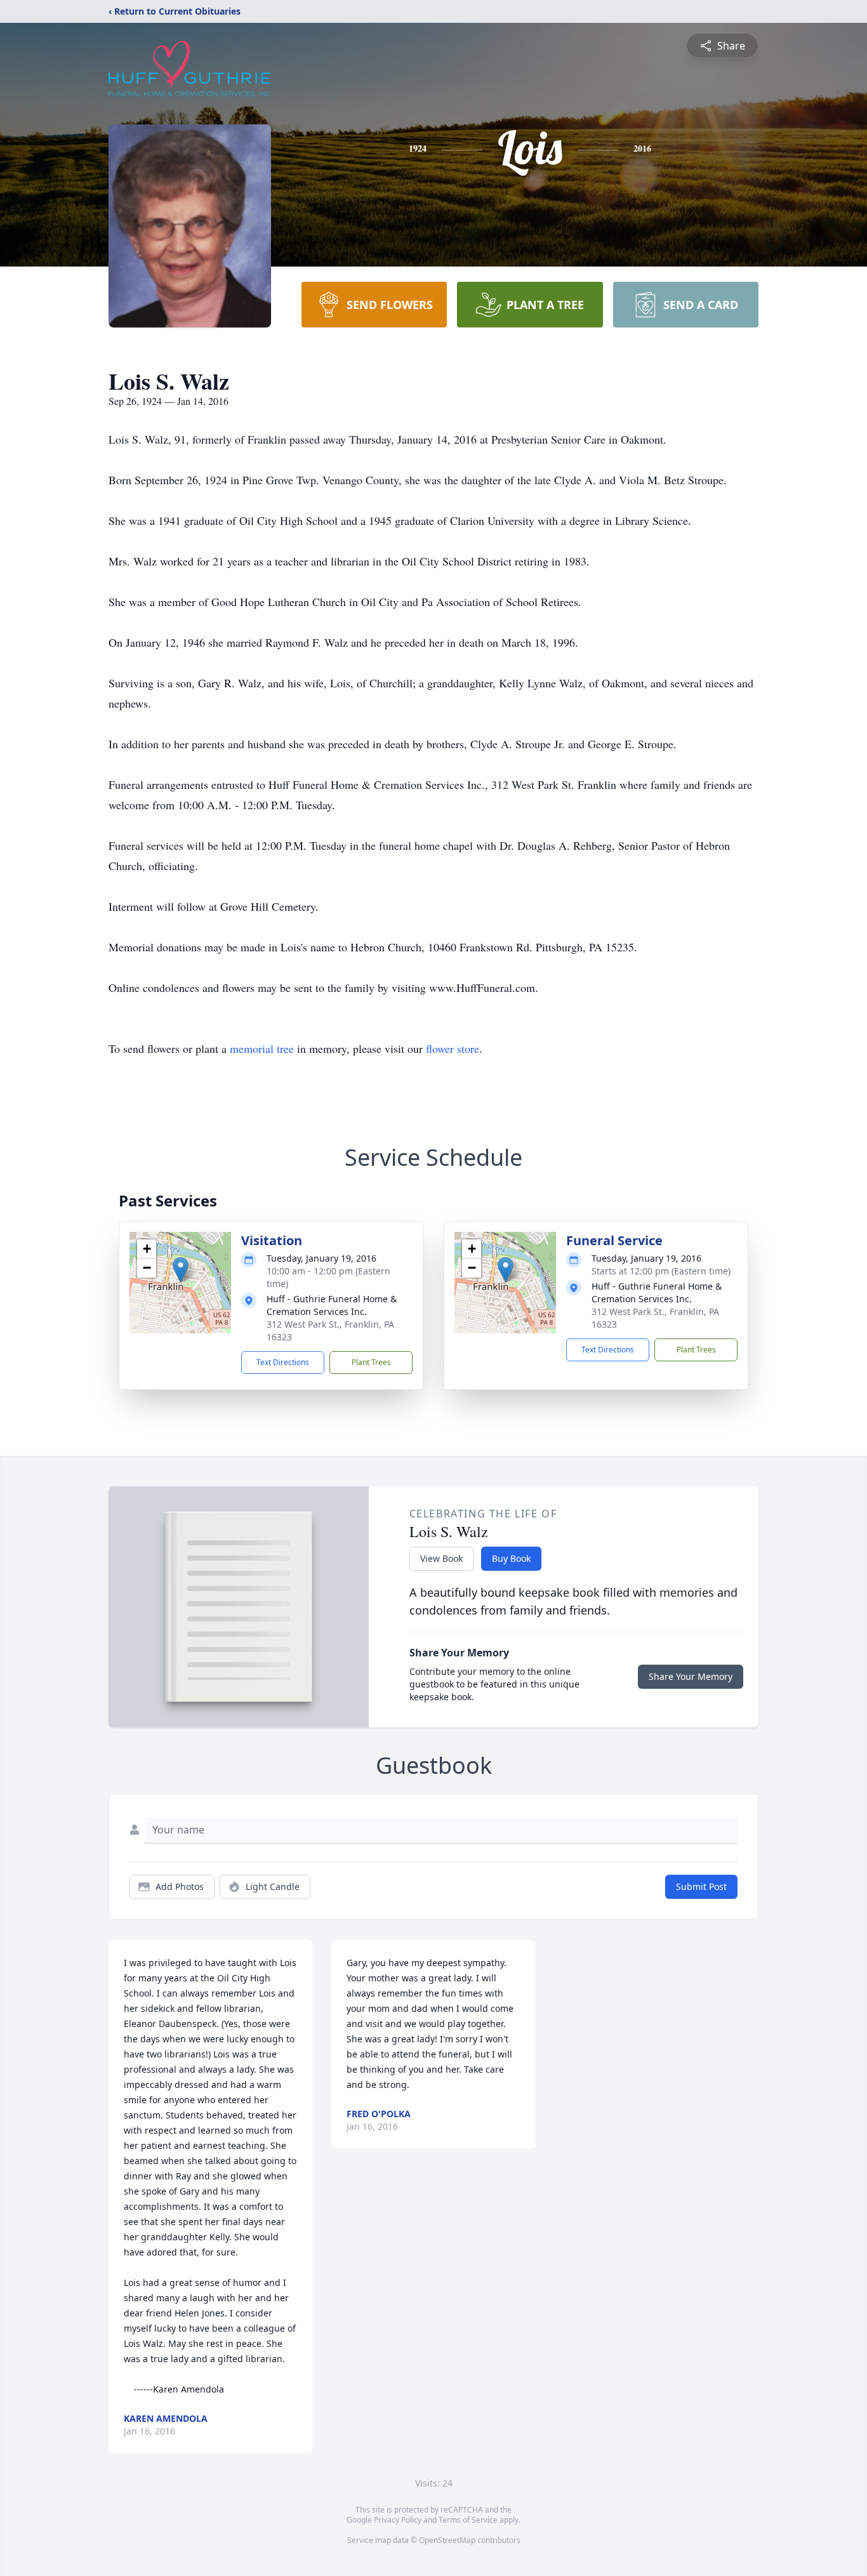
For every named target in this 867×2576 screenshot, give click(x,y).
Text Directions (283, 1362)
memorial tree (262, 1048)
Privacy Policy (398, 2520)
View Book (441, 1558)
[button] (181, 1270)
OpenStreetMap (447, 2540)
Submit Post (701, 1886)
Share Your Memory (691, 1676)
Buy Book (511, 1558)
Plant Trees (371, 1362)
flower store (453, 1048)
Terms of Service (468, 2520)
